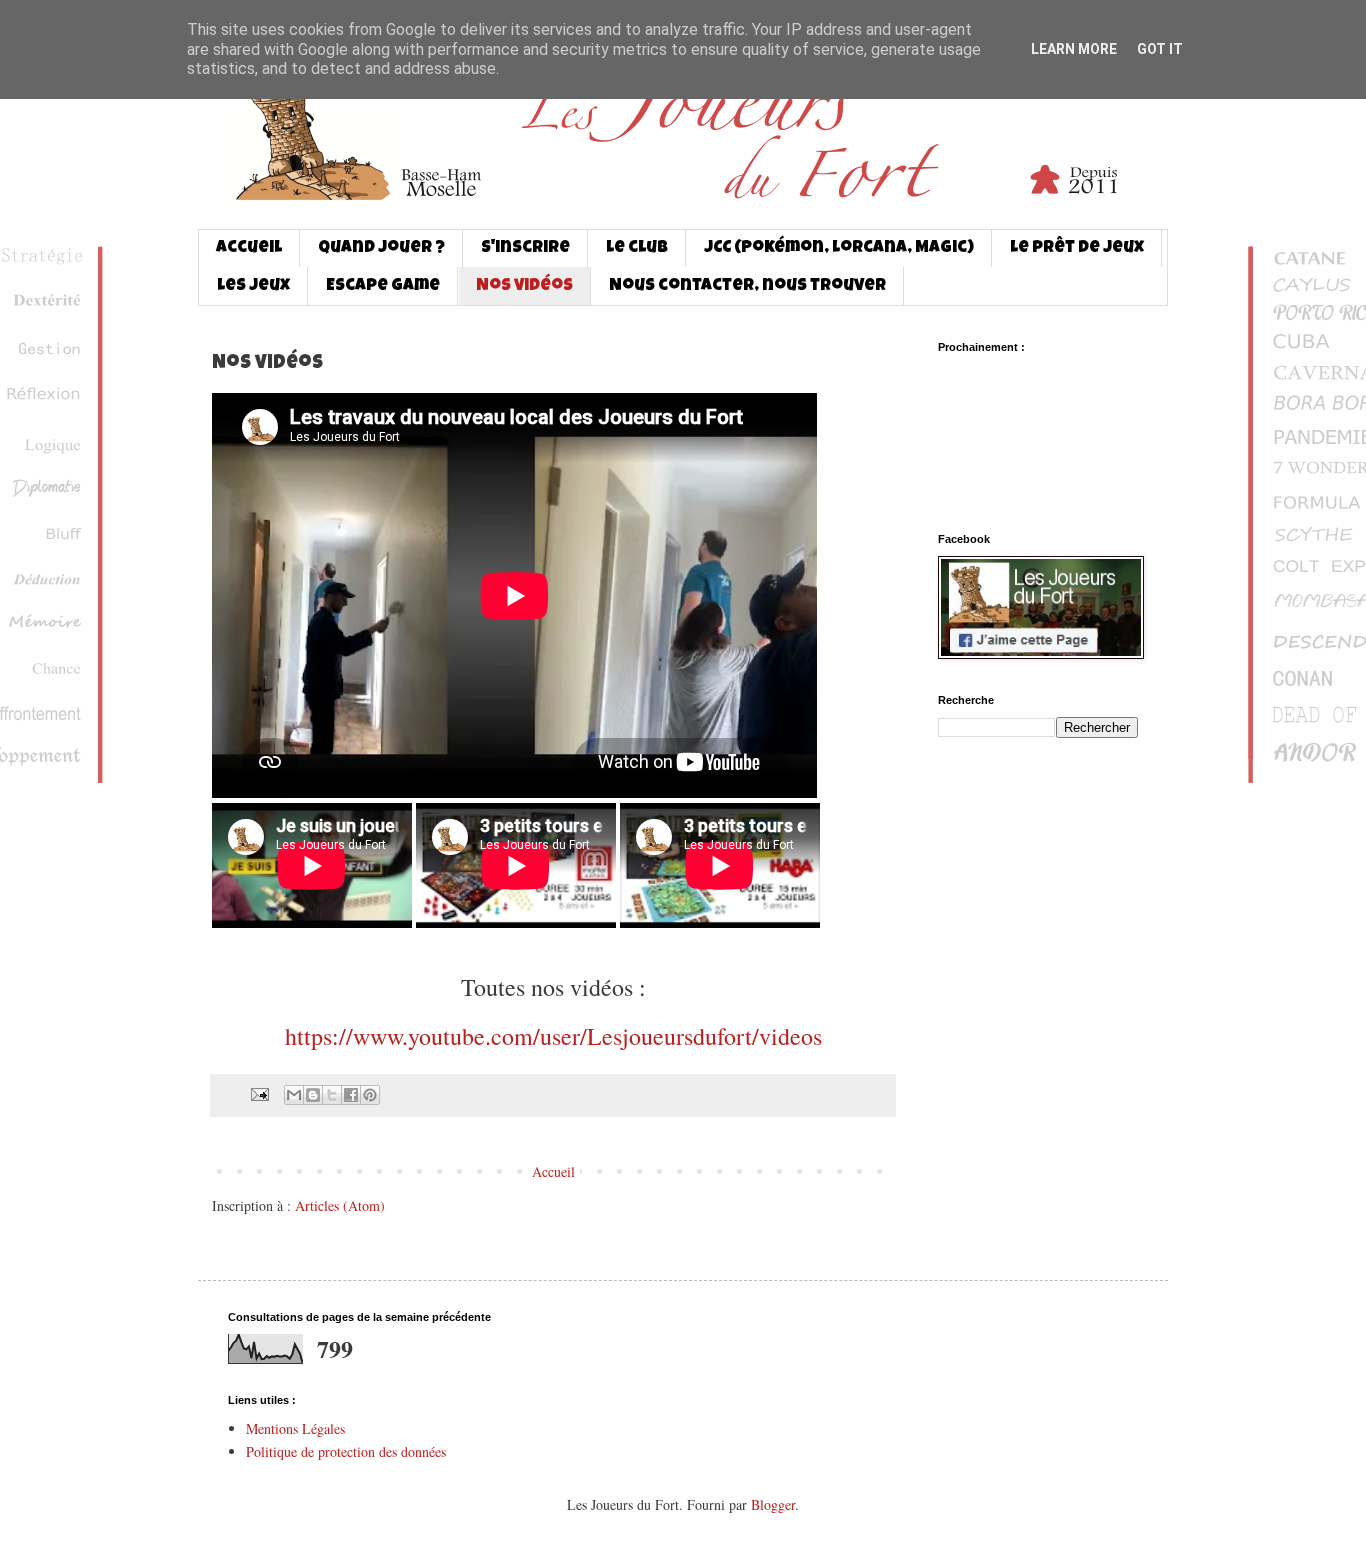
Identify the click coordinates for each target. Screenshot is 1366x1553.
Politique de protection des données (346, 1451)
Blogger (773, 1504)
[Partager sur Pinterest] (370, 1095)
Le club (637, 248)
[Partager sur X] (332, 1095)
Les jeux (253, 286)
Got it (1160, 49)
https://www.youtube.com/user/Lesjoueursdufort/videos (553, 1036)
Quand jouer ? (381, 248)
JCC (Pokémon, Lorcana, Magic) (839, 248)
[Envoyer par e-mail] (294, 1095)
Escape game (383, 286)
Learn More (1074, 49)
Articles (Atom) (340, 1205)
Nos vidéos (524, 286)
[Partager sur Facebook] (351, 1095)
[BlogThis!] (313, 1095)
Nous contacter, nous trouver (747, 286)
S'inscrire (525, 248)
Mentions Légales (295, 1428)
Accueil (249, 248)
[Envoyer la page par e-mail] (258, 1093)
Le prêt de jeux (1077, 248)
